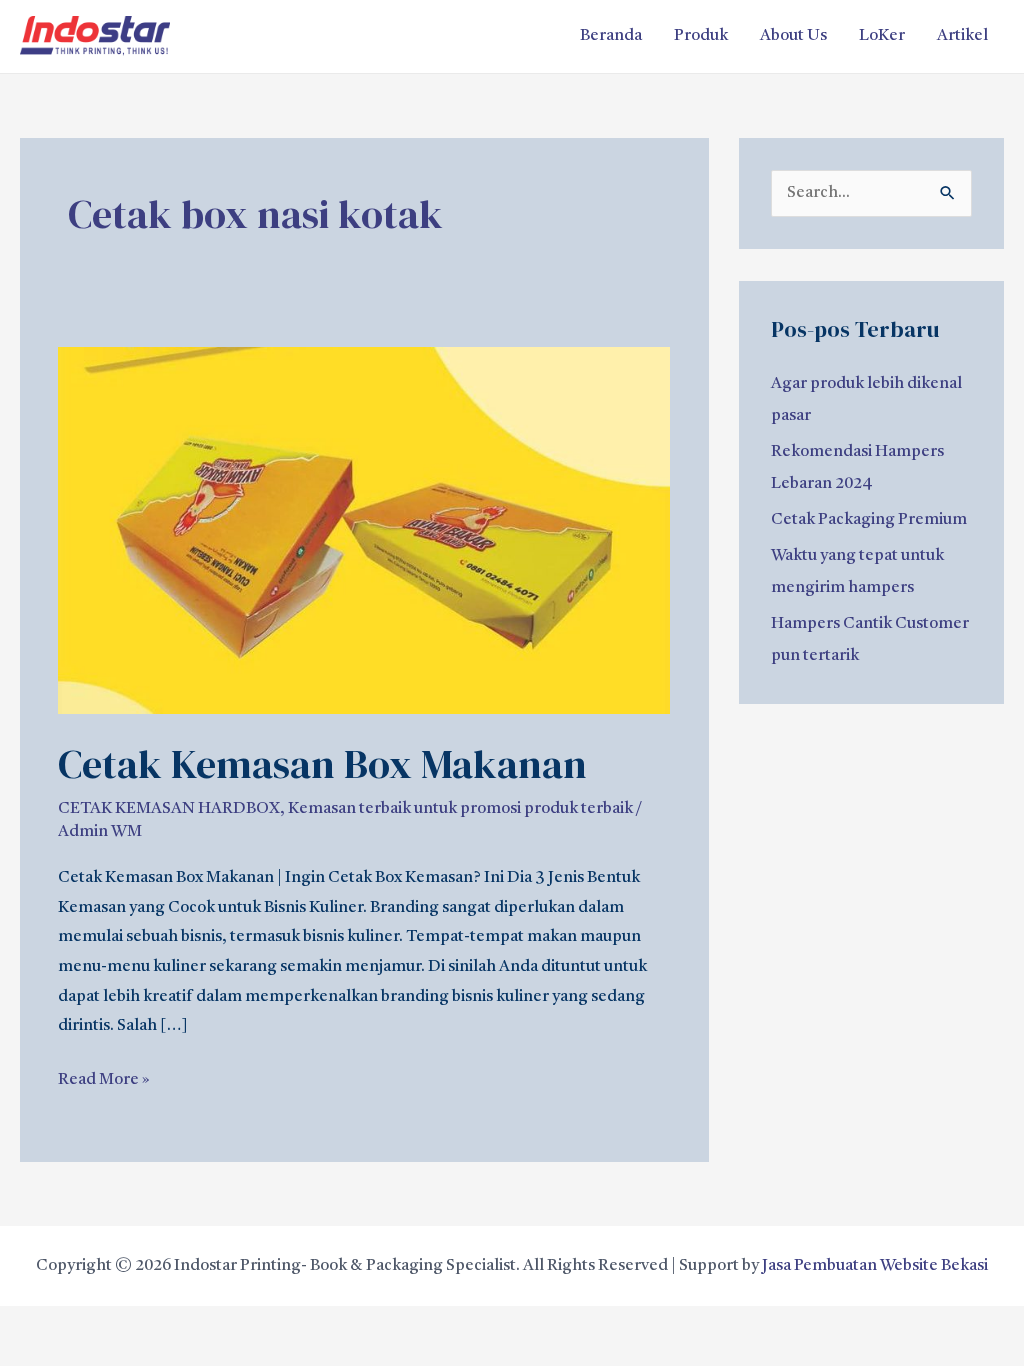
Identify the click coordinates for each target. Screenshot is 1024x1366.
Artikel (962, 36)
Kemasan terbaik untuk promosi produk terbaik (460, 809)
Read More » (104, 1077)
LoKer (882, 36)
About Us (793, 36)
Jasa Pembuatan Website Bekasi (875, 1266)
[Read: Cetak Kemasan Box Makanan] (364, 531)
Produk (701, 36)
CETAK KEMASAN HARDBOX (169, 809)
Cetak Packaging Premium (869, 520)
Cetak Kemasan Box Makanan (322, 764)
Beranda (611, 36)
